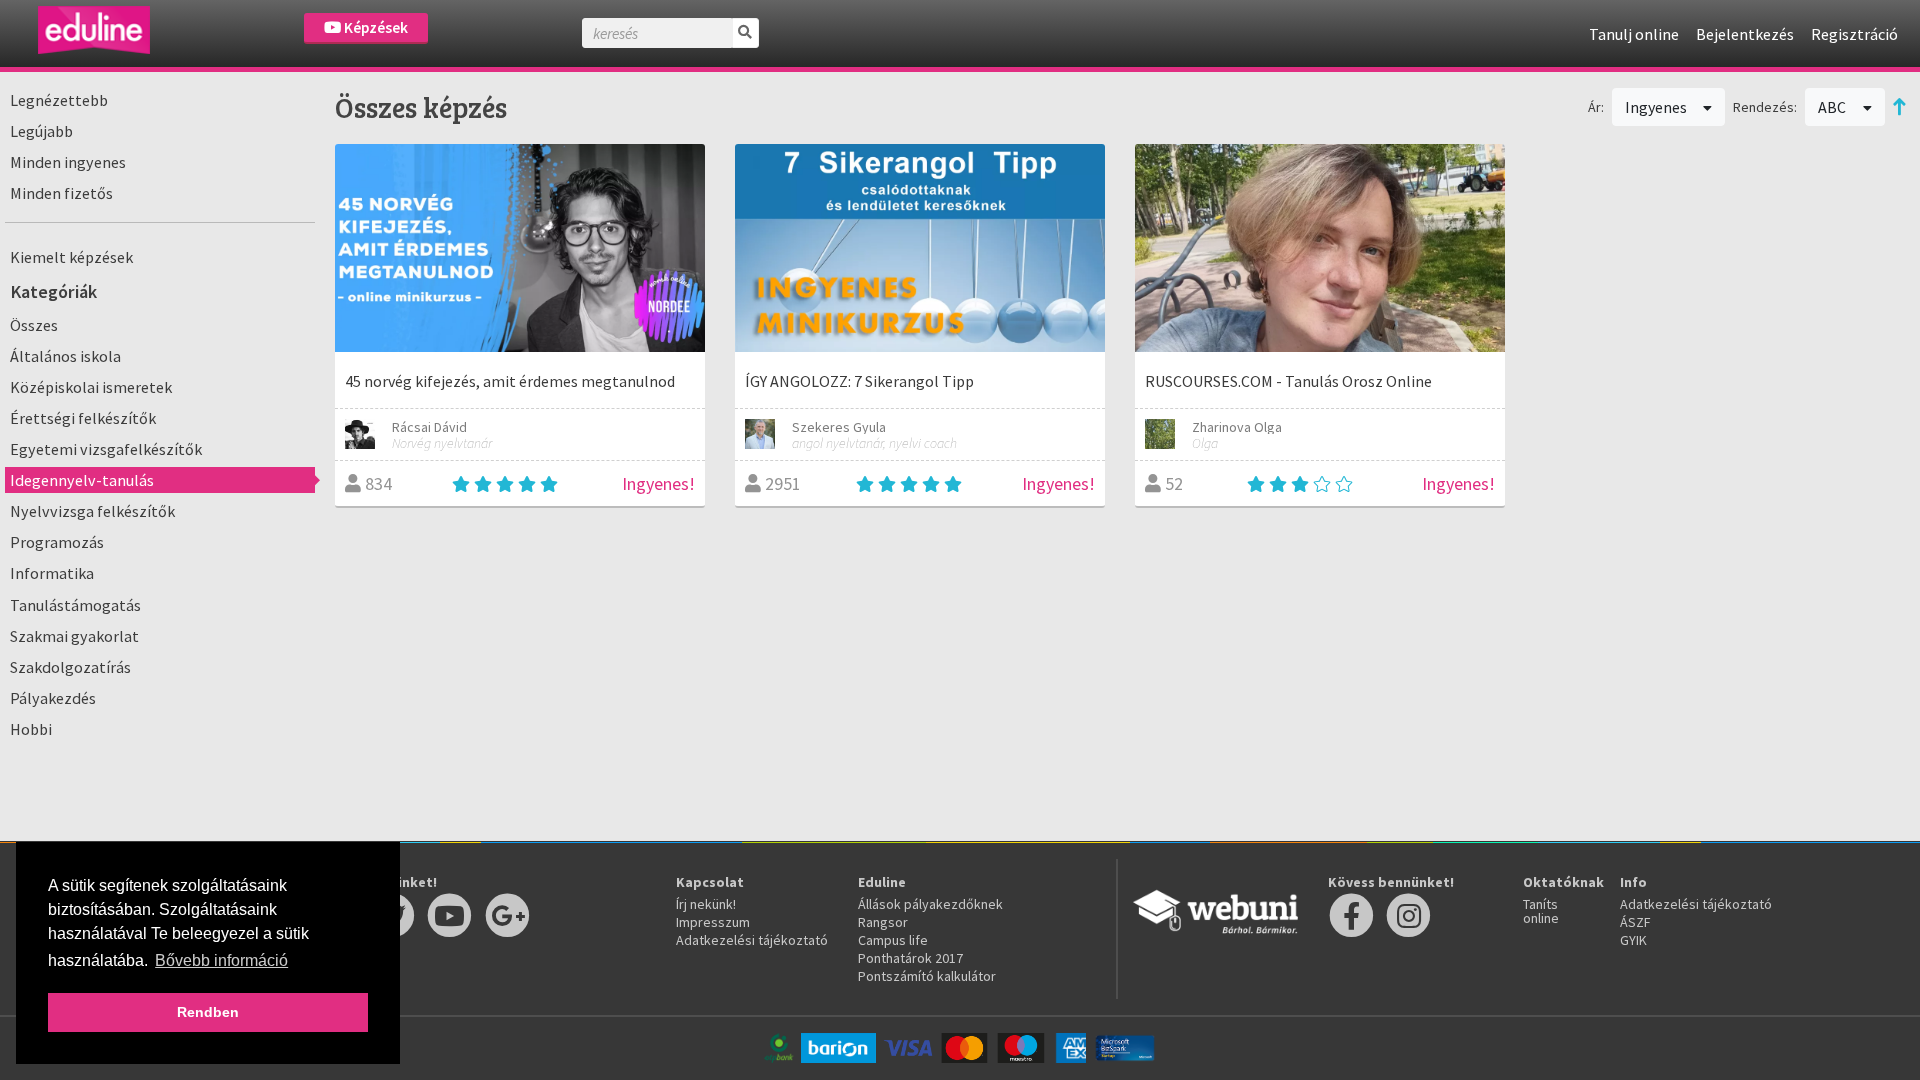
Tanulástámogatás (75, 605)
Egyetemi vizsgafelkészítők (106, 449)
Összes (34, 325)
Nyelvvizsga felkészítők (92, 511)
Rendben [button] (208, 1012)
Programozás (57, 542)
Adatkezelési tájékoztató (752, 940)
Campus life (893, 940)
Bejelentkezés (1745, 34)
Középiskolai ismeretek (91, 387)
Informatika (52, 573)
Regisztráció (1854, 34)
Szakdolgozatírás (70, 667)
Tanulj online (1634, 34)
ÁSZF (1635, 922)
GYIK (1633, 940)
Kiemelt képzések (71, 257)
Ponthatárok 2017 (910, 958)
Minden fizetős (61, 193)
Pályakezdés (53, 698)
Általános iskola (65, 356)
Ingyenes (1657, 107)
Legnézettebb (59, 100)
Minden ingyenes (68, 162)
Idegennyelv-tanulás (82, 480)
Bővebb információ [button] (221, 960)
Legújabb (41, 131)
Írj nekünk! (706, 904)
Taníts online (1541, 911)
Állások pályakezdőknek (930, 904)
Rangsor (883, 922)
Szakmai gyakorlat (74, 636)
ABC (1833, 107)
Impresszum (713, 922)
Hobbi (31, 729)
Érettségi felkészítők (83, 418)
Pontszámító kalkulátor (927, 976)
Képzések (374, 27)
